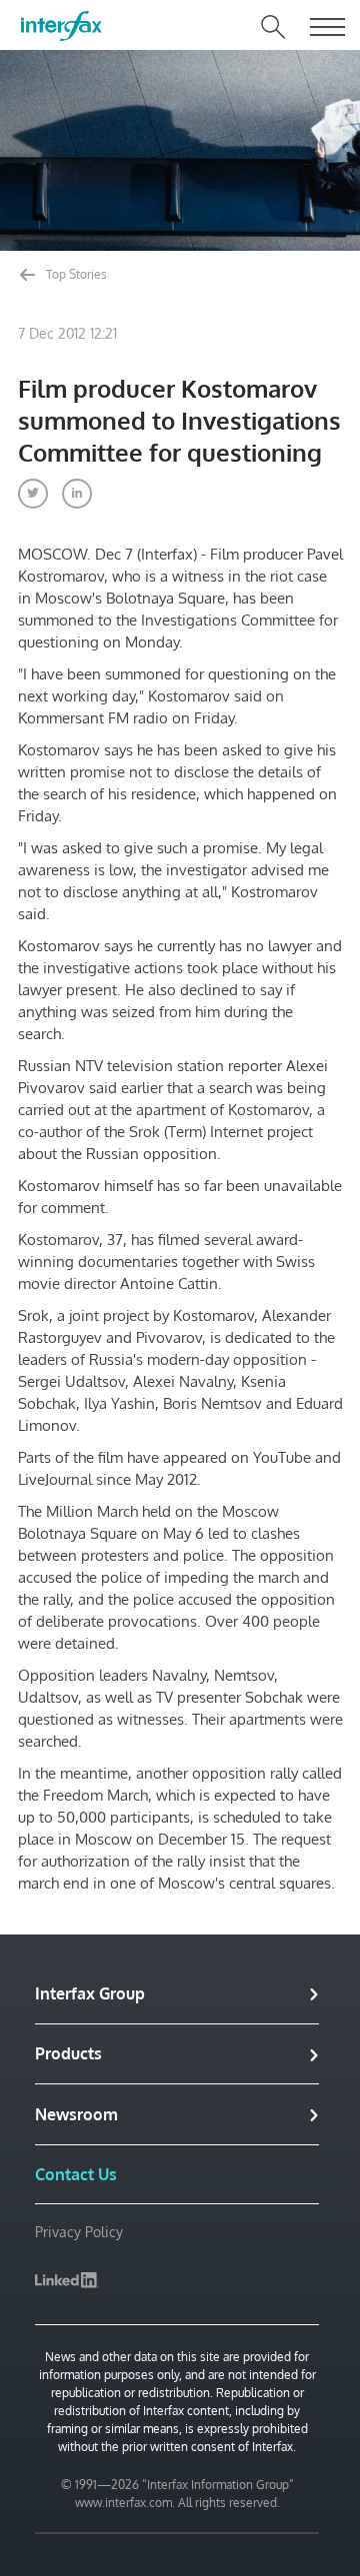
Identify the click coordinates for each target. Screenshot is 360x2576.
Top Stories (75, 274)
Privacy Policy (79, 2232)
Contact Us (76, 2174)
